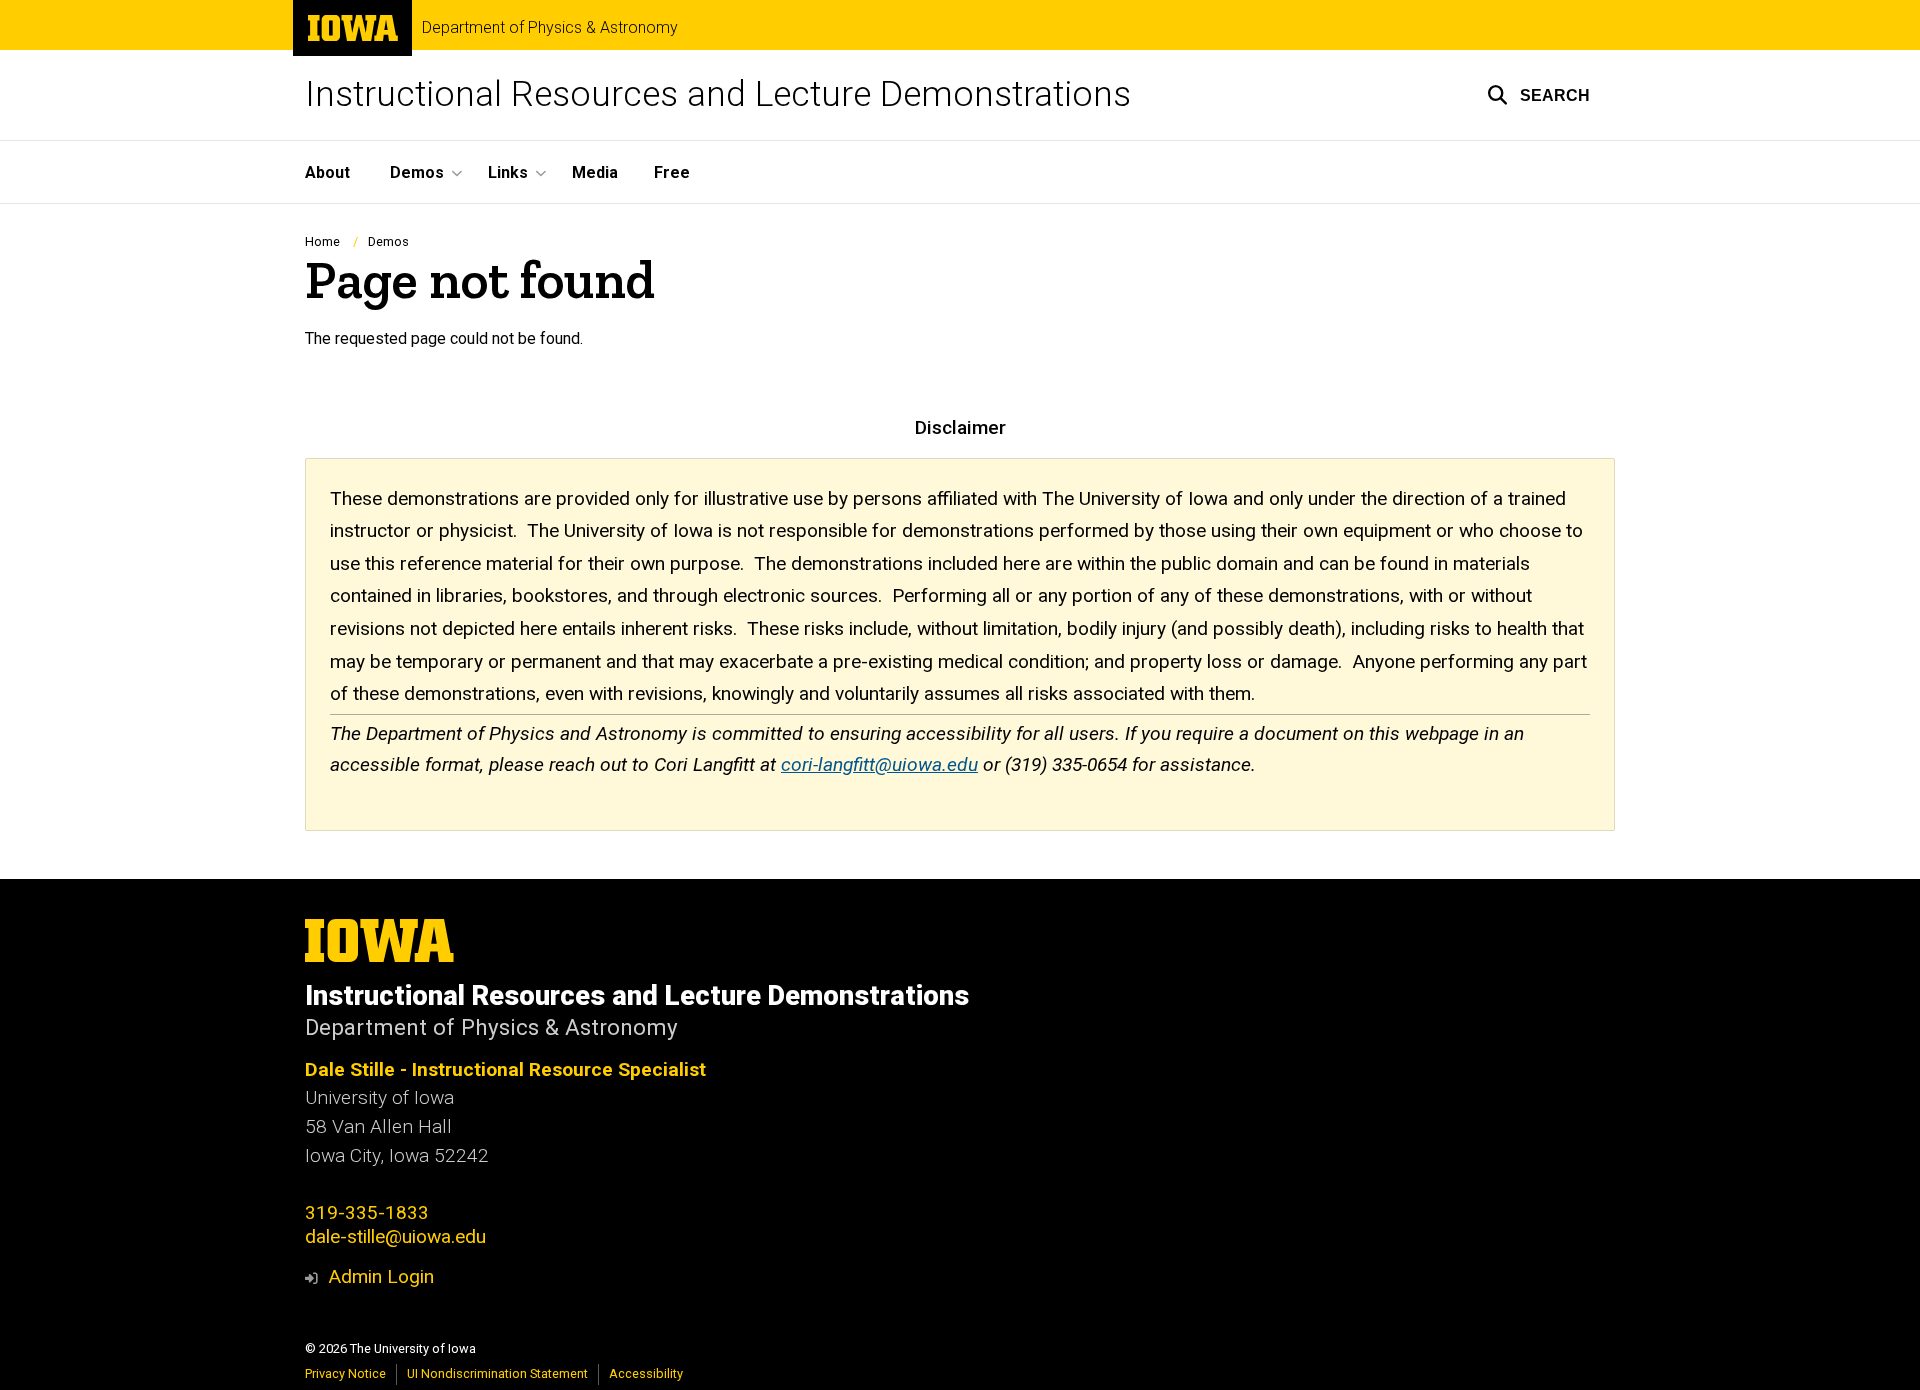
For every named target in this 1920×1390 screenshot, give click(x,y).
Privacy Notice (345, 1373)
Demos (388, 241)
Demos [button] (417, 172)
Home (322, 241)
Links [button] (508, 172)
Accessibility (646, 1373)
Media (595, 172)
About (327, 172)
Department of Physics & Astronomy (550, 28)
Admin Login (381, 1276)
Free (672, 172)
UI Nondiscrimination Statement (497, 1373)
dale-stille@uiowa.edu (395, 1236)
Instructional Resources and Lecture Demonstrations (718, 94)
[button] (1538, 95)
